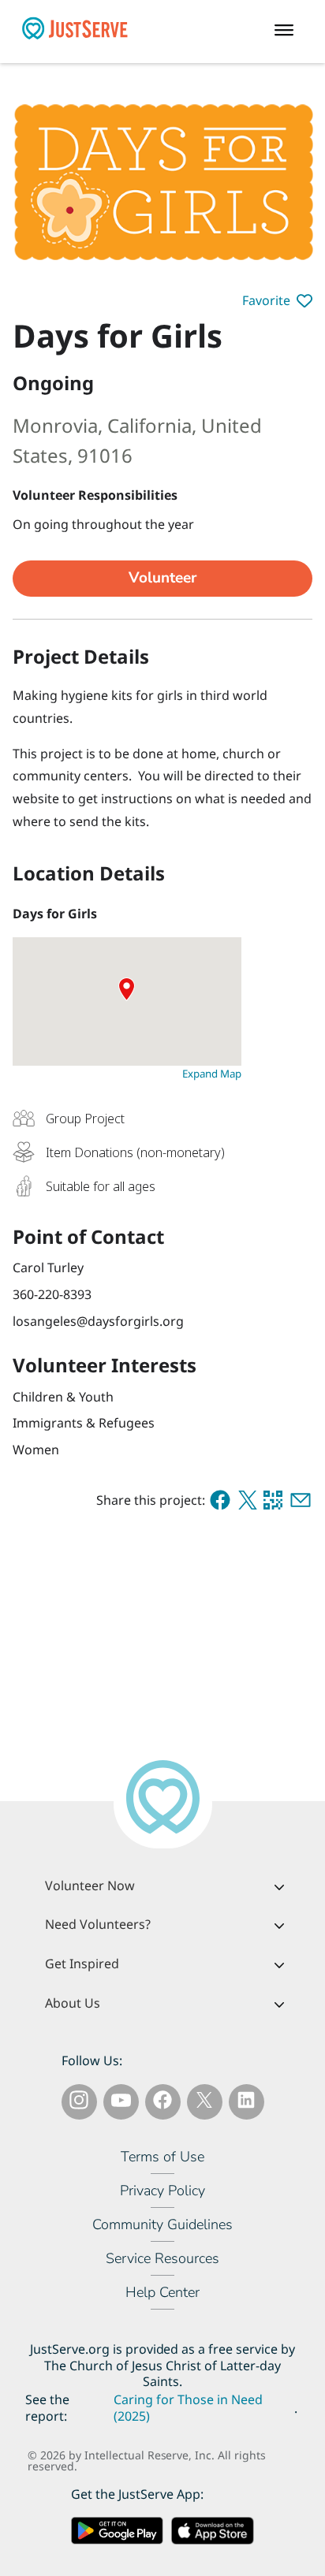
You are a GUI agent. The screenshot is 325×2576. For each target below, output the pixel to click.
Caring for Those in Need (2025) (188, 2408)
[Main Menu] (288, 32)
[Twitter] (204, 2103)
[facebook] (220, 1500)
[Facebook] (162, 2103)
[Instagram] (79, 2103)
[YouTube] (121, 2103)
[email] (301, 1500)
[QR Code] (273, 1500)
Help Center (162, 2292)
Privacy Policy (162, 2191)
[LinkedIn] (246, 2103)
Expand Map (212, 1074)
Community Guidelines (162, 2224)
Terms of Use (162, 2157)
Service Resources (162, 2258)
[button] (277, 301)
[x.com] (248, 1500)
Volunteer (162, 578)
